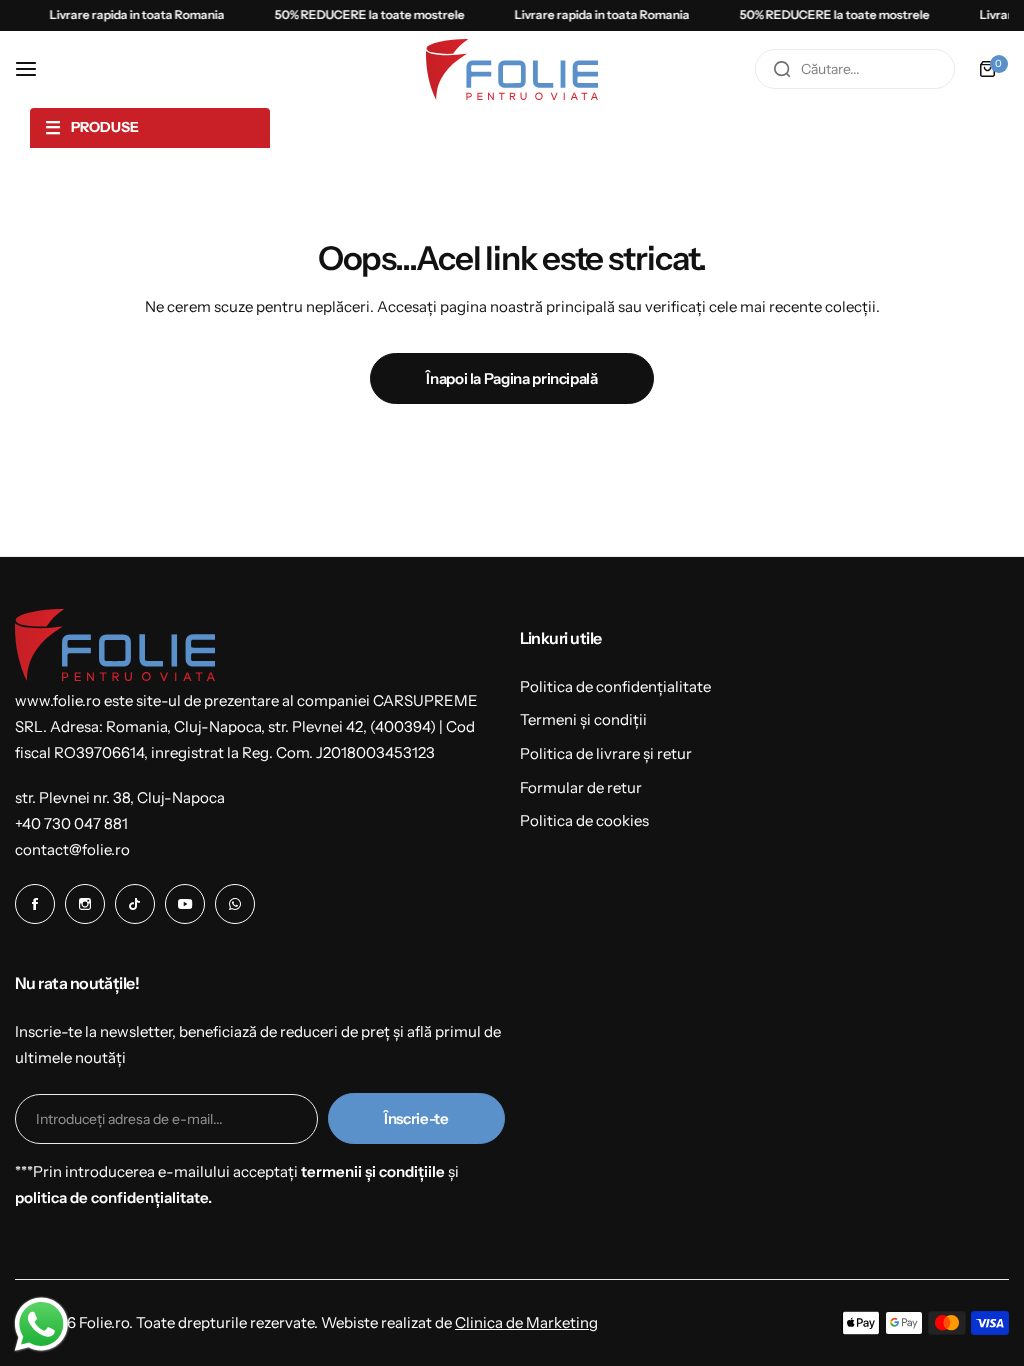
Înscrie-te (416, 1118)
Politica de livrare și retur (606, 753)
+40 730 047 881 (71, 823)
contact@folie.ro (72, 849)
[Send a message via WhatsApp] (41, 1324)
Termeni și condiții (583, 719)
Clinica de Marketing (526, 1322)
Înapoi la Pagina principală (511, 378)
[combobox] (855, 69)
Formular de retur (581, 787)
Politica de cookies (584, 820)
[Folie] (512, 69)
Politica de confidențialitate (615, 686)
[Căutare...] (782, 69)
